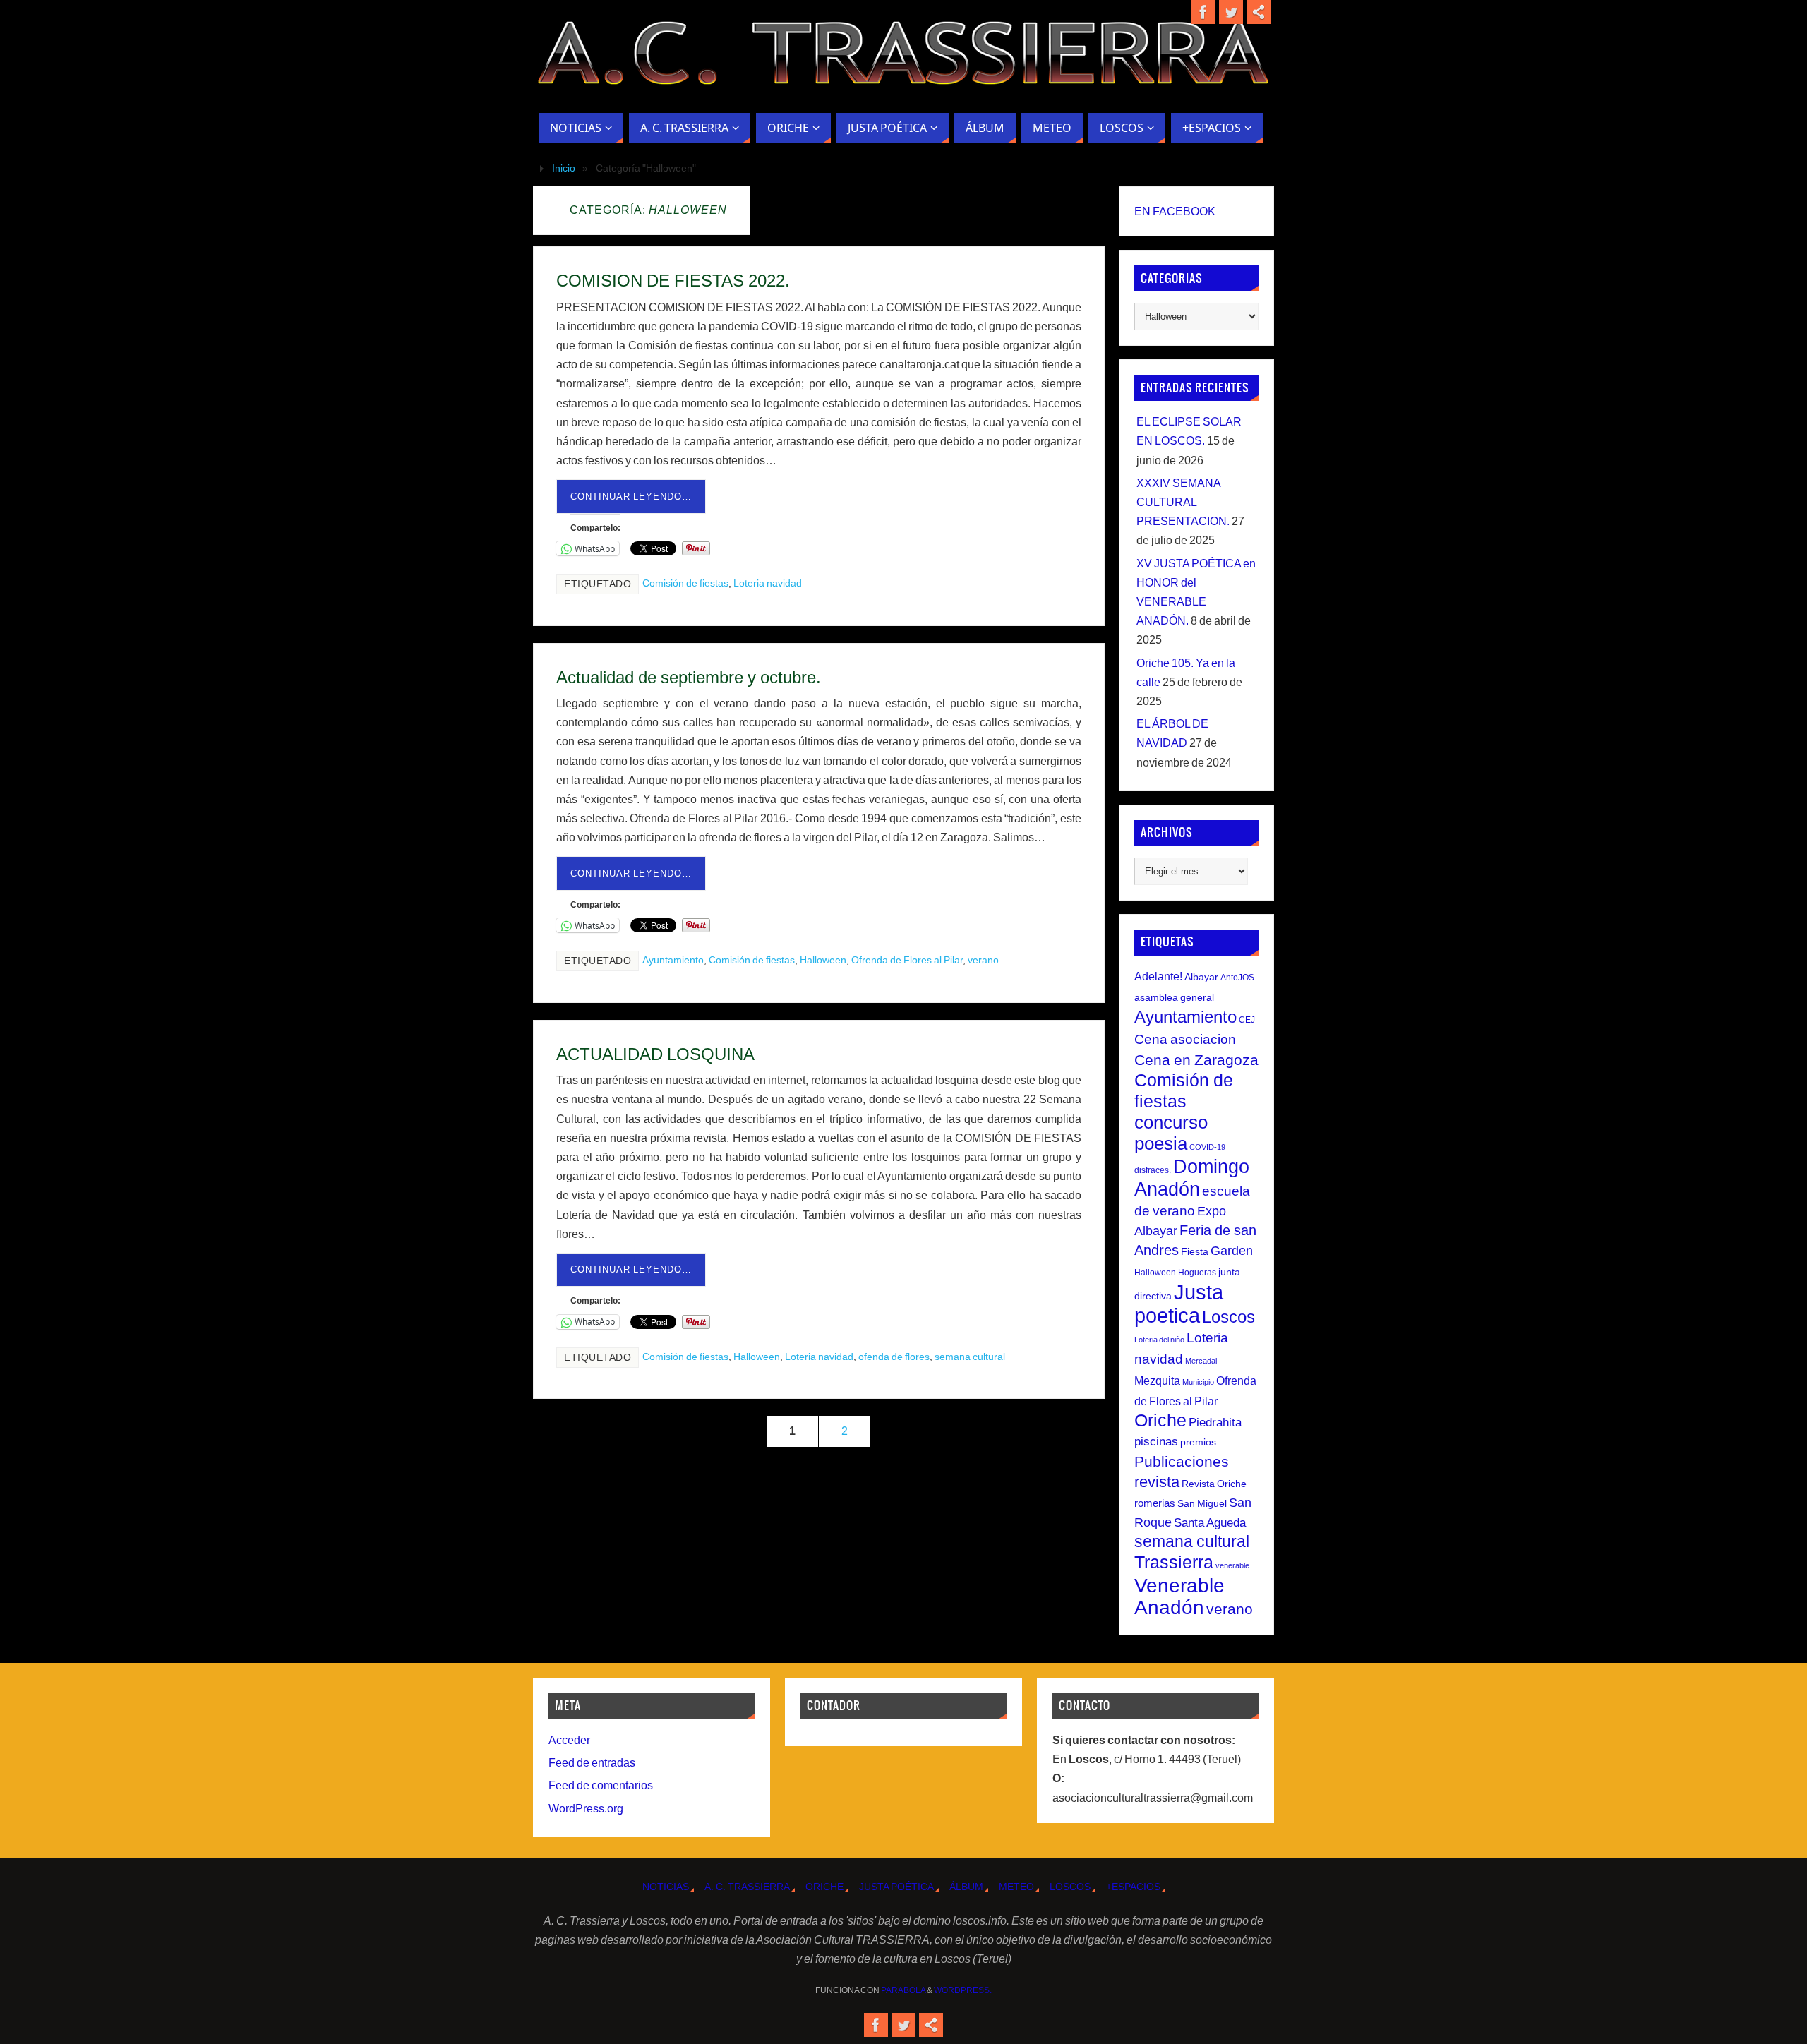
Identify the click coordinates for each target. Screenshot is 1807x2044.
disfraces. (1153, 1170)
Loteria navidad (768, 583)
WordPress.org (586, 1809)
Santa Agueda (1210, 1523)
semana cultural (970, 1357)
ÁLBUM (966, 1887)
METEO (1016, 1887)
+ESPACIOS (1133, 1887)
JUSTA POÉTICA (896, 1887)
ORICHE (824, 1887)
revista (1157, 1482)
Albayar (1201, 977)
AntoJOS (1237, 978)
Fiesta (1195, 1251)
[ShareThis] (1259, 12)
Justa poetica (1179, 1304)
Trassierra (1174, 1562)
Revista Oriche (1214, 1484)
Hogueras (1197, 1273)
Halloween (823, 960)
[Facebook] (1203, 12)
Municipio (1198, 1382)
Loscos (1229, 1317)
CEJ (1247, 1020)
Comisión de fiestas (685, 583)
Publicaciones (1182, 1461)
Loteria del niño (1159, 1340)
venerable (1232, 1565)
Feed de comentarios (601, 1785)
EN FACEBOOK (1175, 211)
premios (1198, 1442)
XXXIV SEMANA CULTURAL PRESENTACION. (1183, 502)
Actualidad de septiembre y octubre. (689, 677)
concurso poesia (1171, 1133)
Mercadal (1201, 1361)
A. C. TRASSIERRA (747, 1887)
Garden (1232, 1251)
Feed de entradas (592, 1763)
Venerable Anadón (1179, 1596)
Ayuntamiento (673, 960)
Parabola (903, 1990)
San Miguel (1202, 1503)
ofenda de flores (894, 1357)
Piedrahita (1215, 1423)
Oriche (1160, 1420)
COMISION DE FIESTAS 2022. (673, 281)
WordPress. (963, 1990)
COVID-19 (1207, 1147)
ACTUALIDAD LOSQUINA (655, 1054)
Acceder (569, 1740)
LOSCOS (1070, 1887)
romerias (1155, 1503)
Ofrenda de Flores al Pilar (907, 960)
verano (983, 960)
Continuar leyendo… (631, 497)
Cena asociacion (1185, 1039)
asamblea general (1174, 997)
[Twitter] (1231, 12)
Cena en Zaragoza (1196, 1060)
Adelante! (1158, 976)
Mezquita (1157, 1381)
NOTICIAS (666, 1887)
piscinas (1156, 1442)
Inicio (564, 168)
